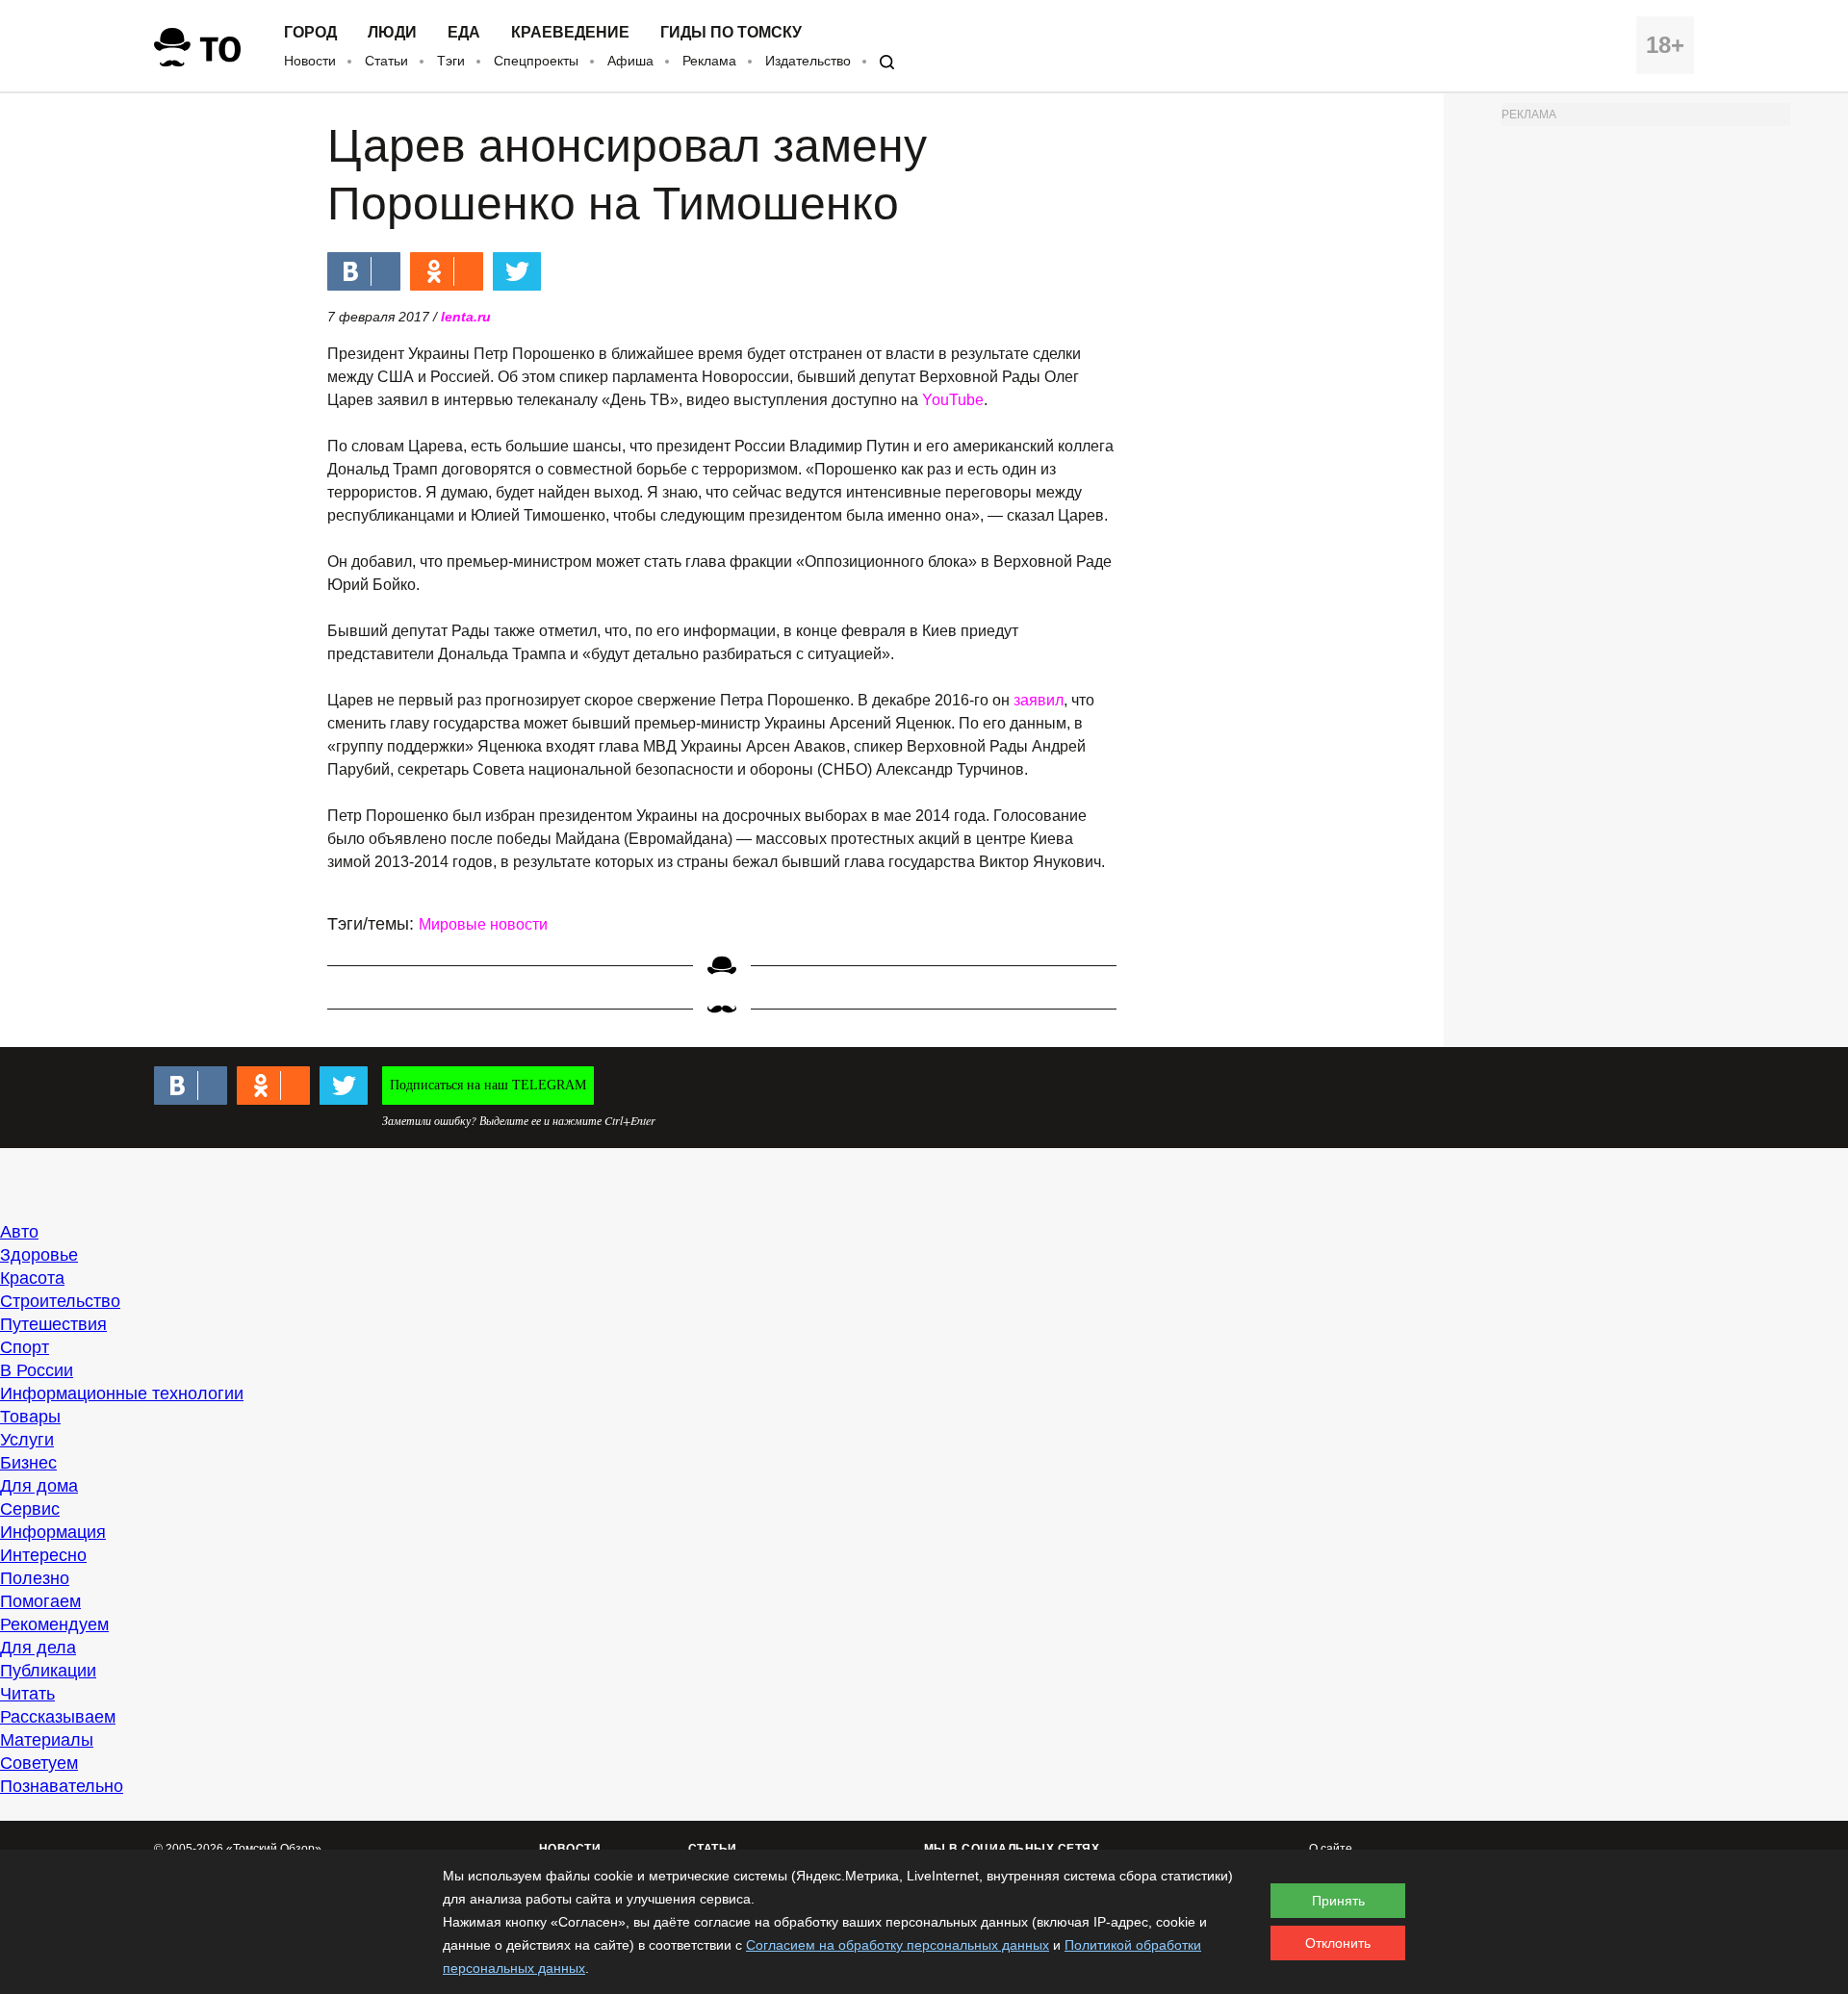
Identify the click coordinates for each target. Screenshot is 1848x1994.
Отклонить (1338, 1943)
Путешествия (53, 1324)
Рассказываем (58, 1717)
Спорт (25, 1347)
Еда (464, 33)
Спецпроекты (536, 61)
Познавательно (62, 1786)
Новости (310, 61)
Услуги (27, 1440)
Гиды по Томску (731, 33)
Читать (27, 1694)
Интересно (43, 1555)
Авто (19, 1232)
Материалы (47, 1740)
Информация (53, 1532)
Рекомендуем (54, 1624)
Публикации (48, 1671)
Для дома (39, 1486)
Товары (30, 1417)
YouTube (953, 400)
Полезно (35, 1578)
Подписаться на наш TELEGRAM (488, 1085)
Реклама (709, 61)
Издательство (808, 61)
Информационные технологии (122, 1393)
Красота (32, 1278)
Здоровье (39, 1255)
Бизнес (28, 1463)
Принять (1338, 1901)
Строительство (60, 1301)
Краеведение (570, 33)
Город (310, 33)
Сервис (30, 1509)
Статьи (386, 61)
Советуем (39, 1763)
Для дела (38, 1648)
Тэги (451, 61)
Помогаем (40, 1601)
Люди (392, 33)
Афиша (630, 61)
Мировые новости (483, 924)
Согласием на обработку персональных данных (898, 1945)
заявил (1039, 700)
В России (37, 1370)
